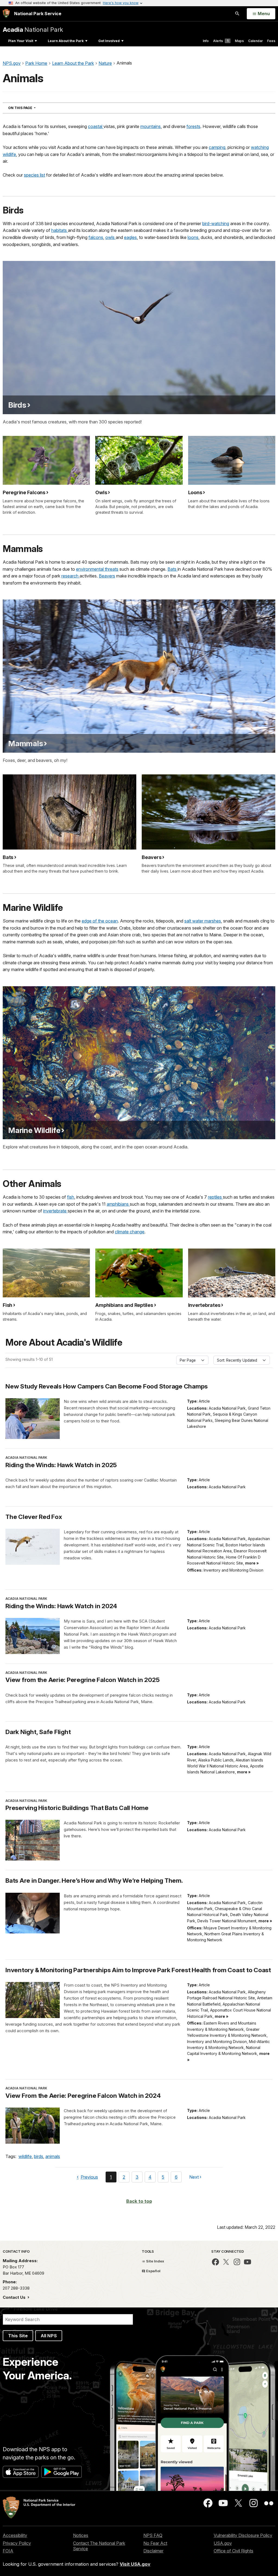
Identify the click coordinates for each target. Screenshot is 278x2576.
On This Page (32, 108)
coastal (96, 126)
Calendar (255, 41)
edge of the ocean (100, 921)
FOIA (8, 2551)
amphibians (118, 1204)
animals (53, 2156)
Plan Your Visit (21, 41)
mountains (151, 126)
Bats (173, 569)
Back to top (139, 2201)
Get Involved (109, 41)
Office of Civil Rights (233, 2551)
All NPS (49, 2336)
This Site (18, 2336)
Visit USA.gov (135, 2564)
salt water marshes (203, 921)
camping (217, 147)
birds (39, 2156)
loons (193, 237)
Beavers (107, 576)
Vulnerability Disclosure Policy (243, 2535)
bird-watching (216, 224)
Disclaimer (153, 2551)
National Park (33, 29)
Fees (271, 41)
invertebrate (55, 1211)
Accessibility (15, 2535)
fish (71, 1197)
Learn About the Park (66, 41)
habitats (60, 230)
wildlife (25, 2156)
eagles (130, 237)
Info (206, 41)
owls (110, 237)
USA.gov (223, 2543)
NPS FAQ (153, 2535)
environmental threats (97, 569)
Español (153, 2271)
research (70, 576)
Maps (239, 41)
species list (34, 175)
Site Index (155, 2261)
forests (193, 126)
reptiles (215, 1197)
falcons (96, 237)
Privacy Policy (17, 2543)
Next (194, 2178)
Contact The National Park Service (99, 2546)
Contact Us (15, 2297)
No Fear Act (155, 2543)
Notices (81, 2535)
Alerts (221, 41)
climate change (130, 1232)
